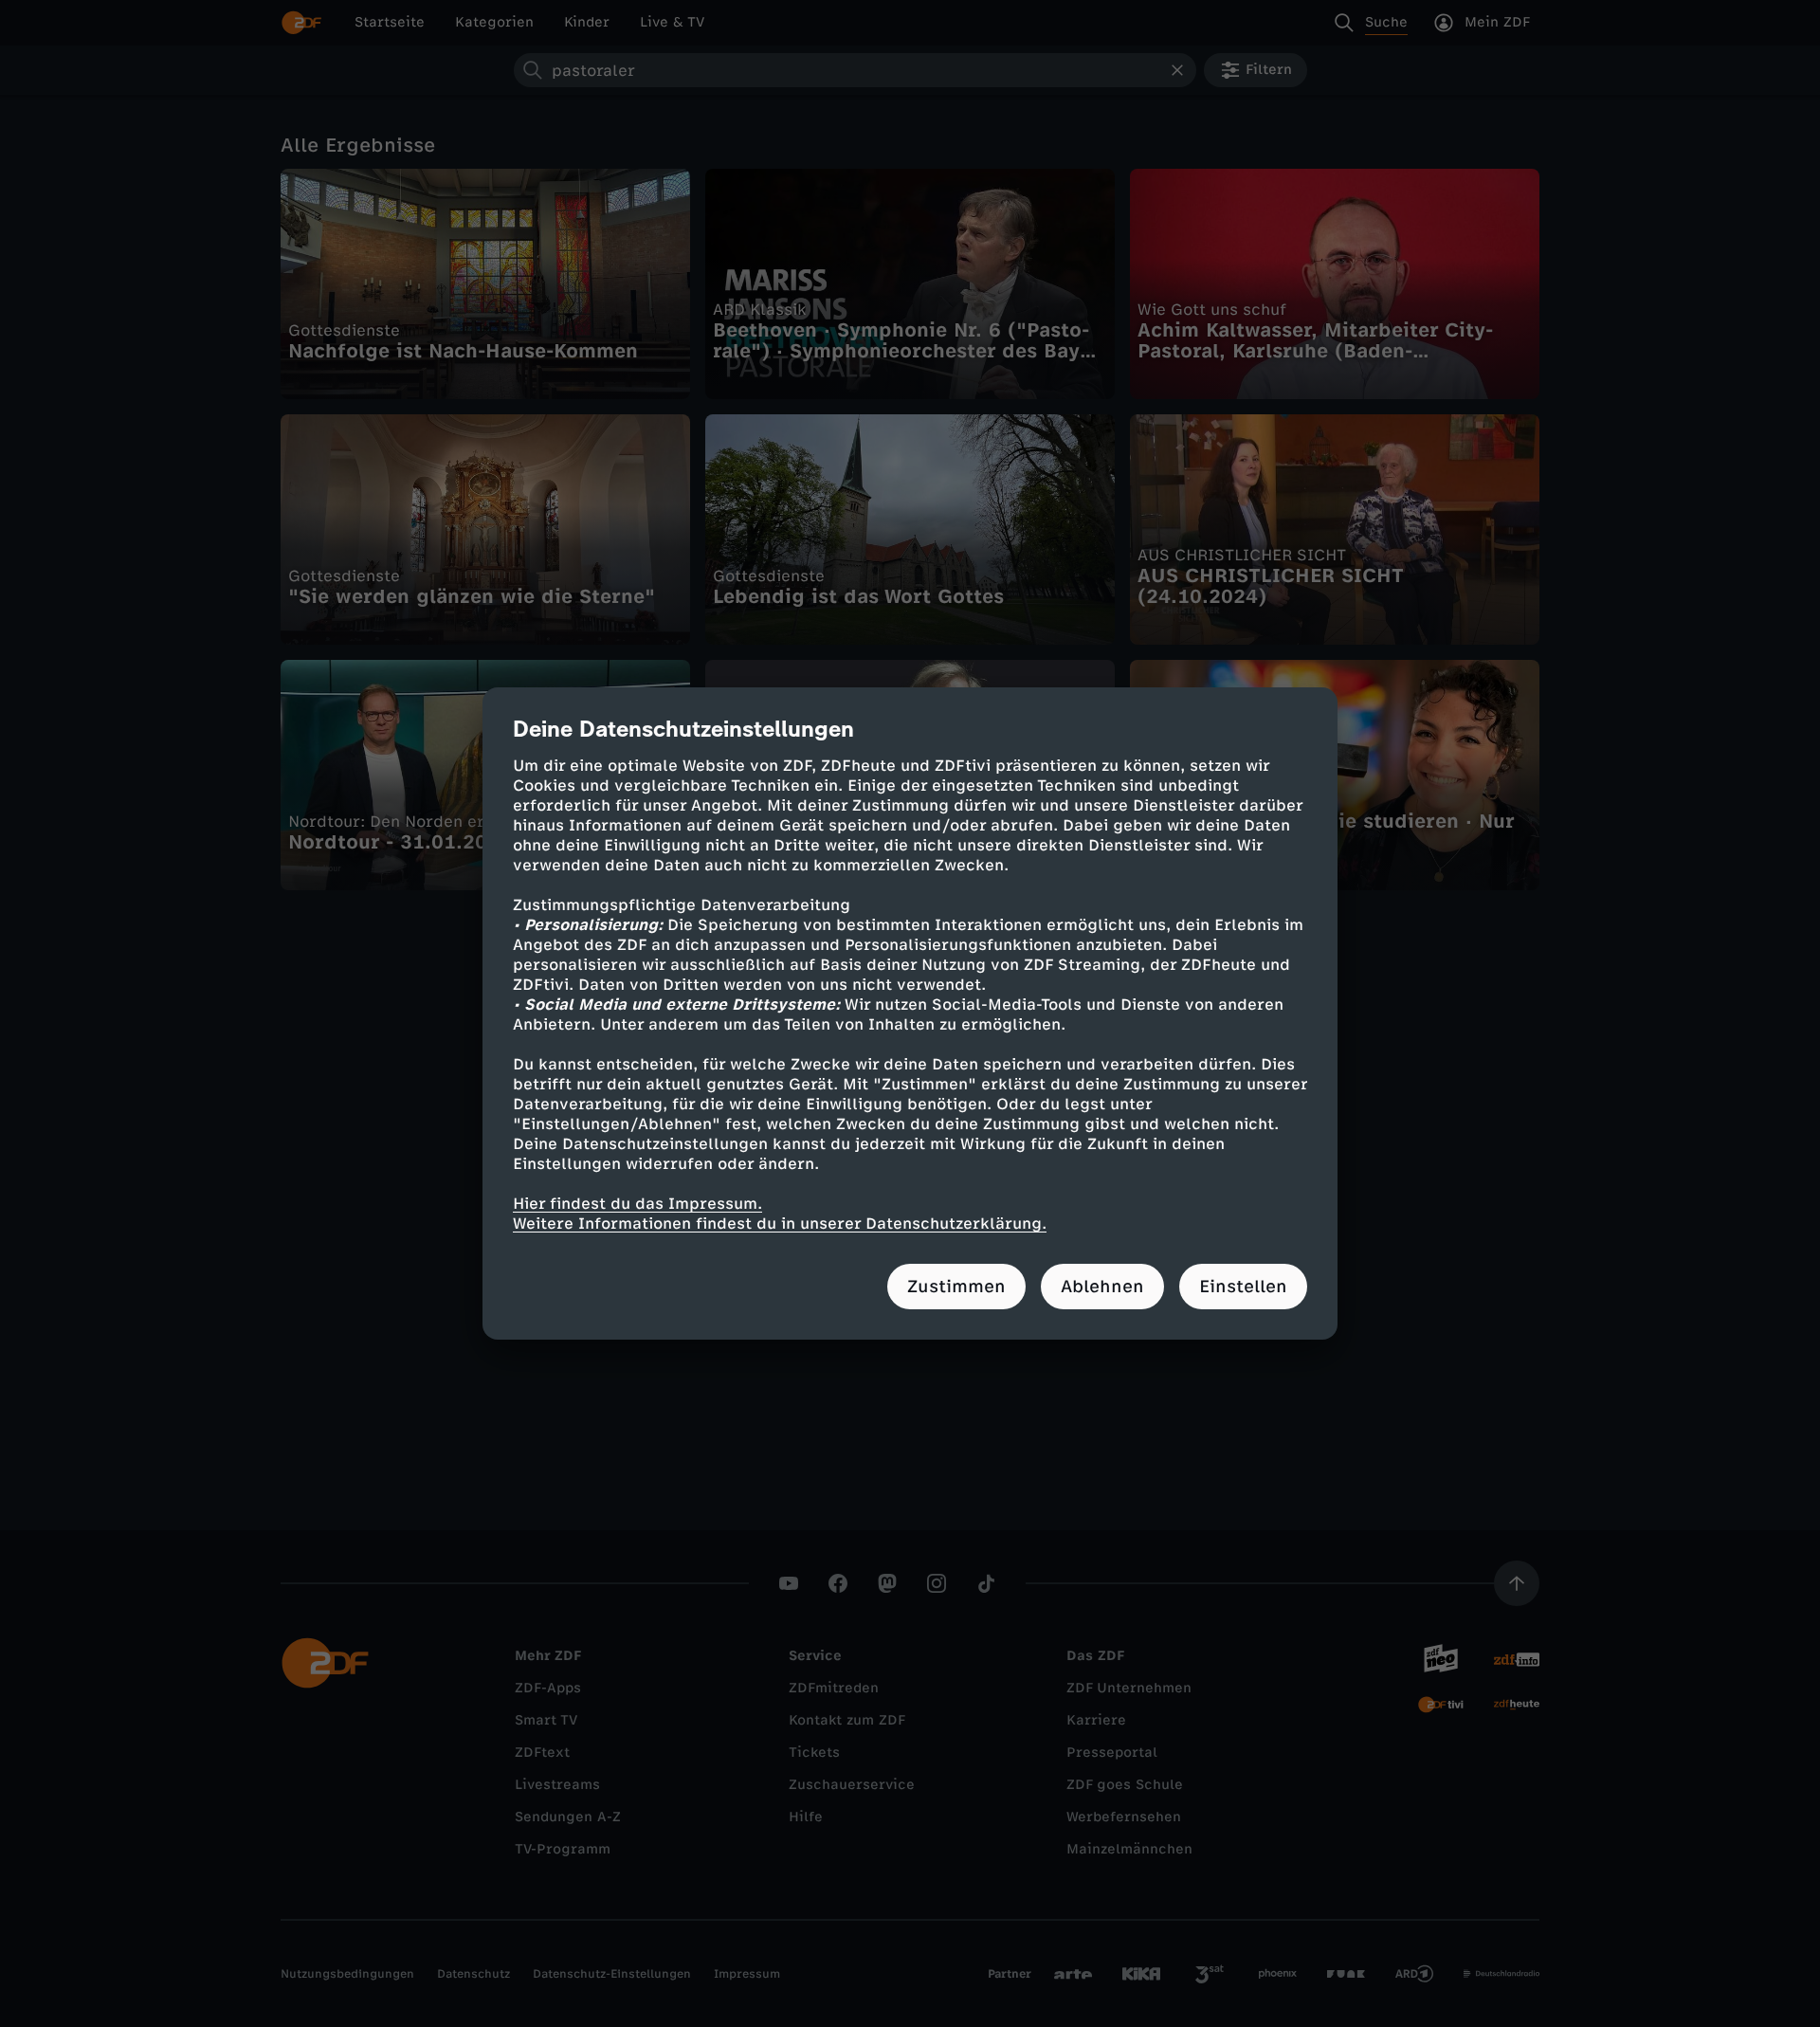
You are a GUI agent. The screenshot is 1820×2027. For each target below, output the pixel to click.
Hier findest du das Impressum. (637, 1204)
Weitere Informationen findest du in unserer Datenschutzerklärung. (780, 1224)
